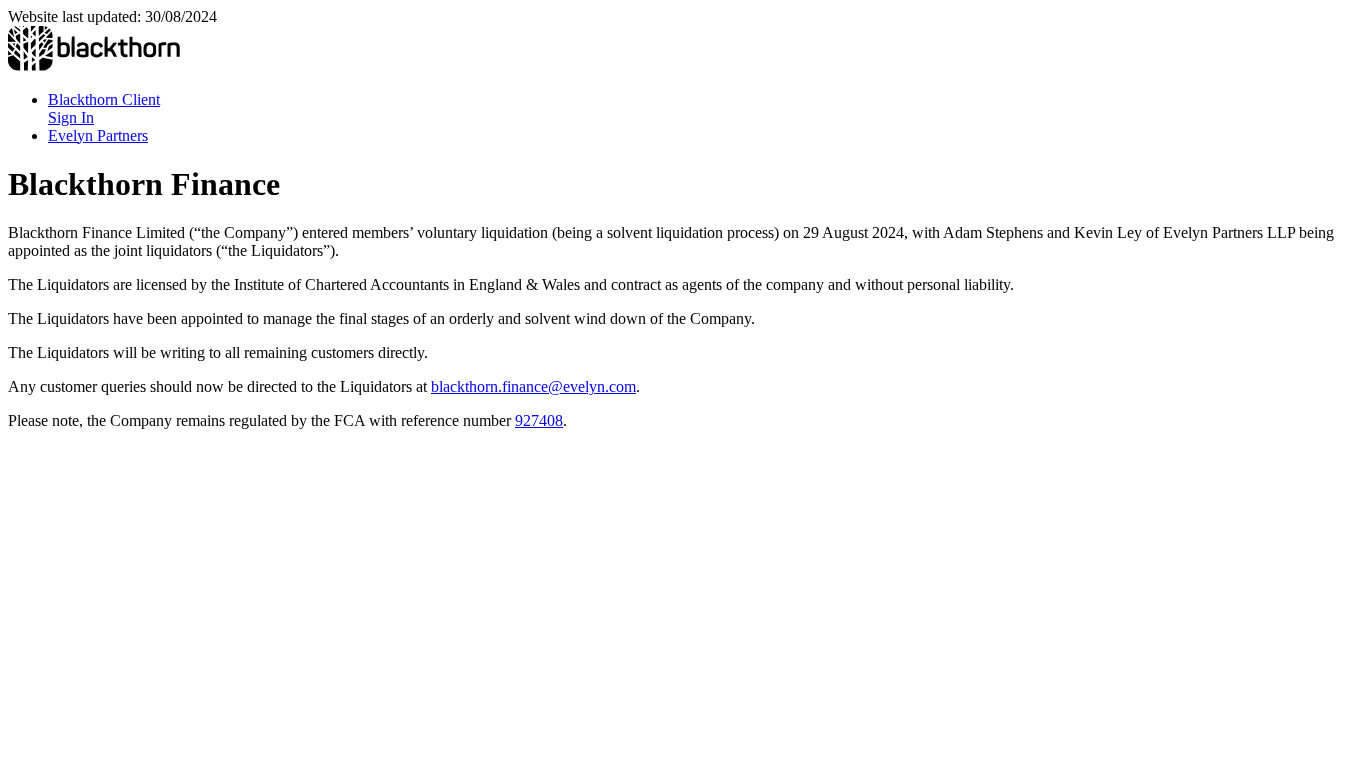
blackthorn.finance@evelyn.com (533, 386)
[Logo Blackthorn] (94, 65)
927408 (539, 420)
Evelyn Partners (98, 135)
